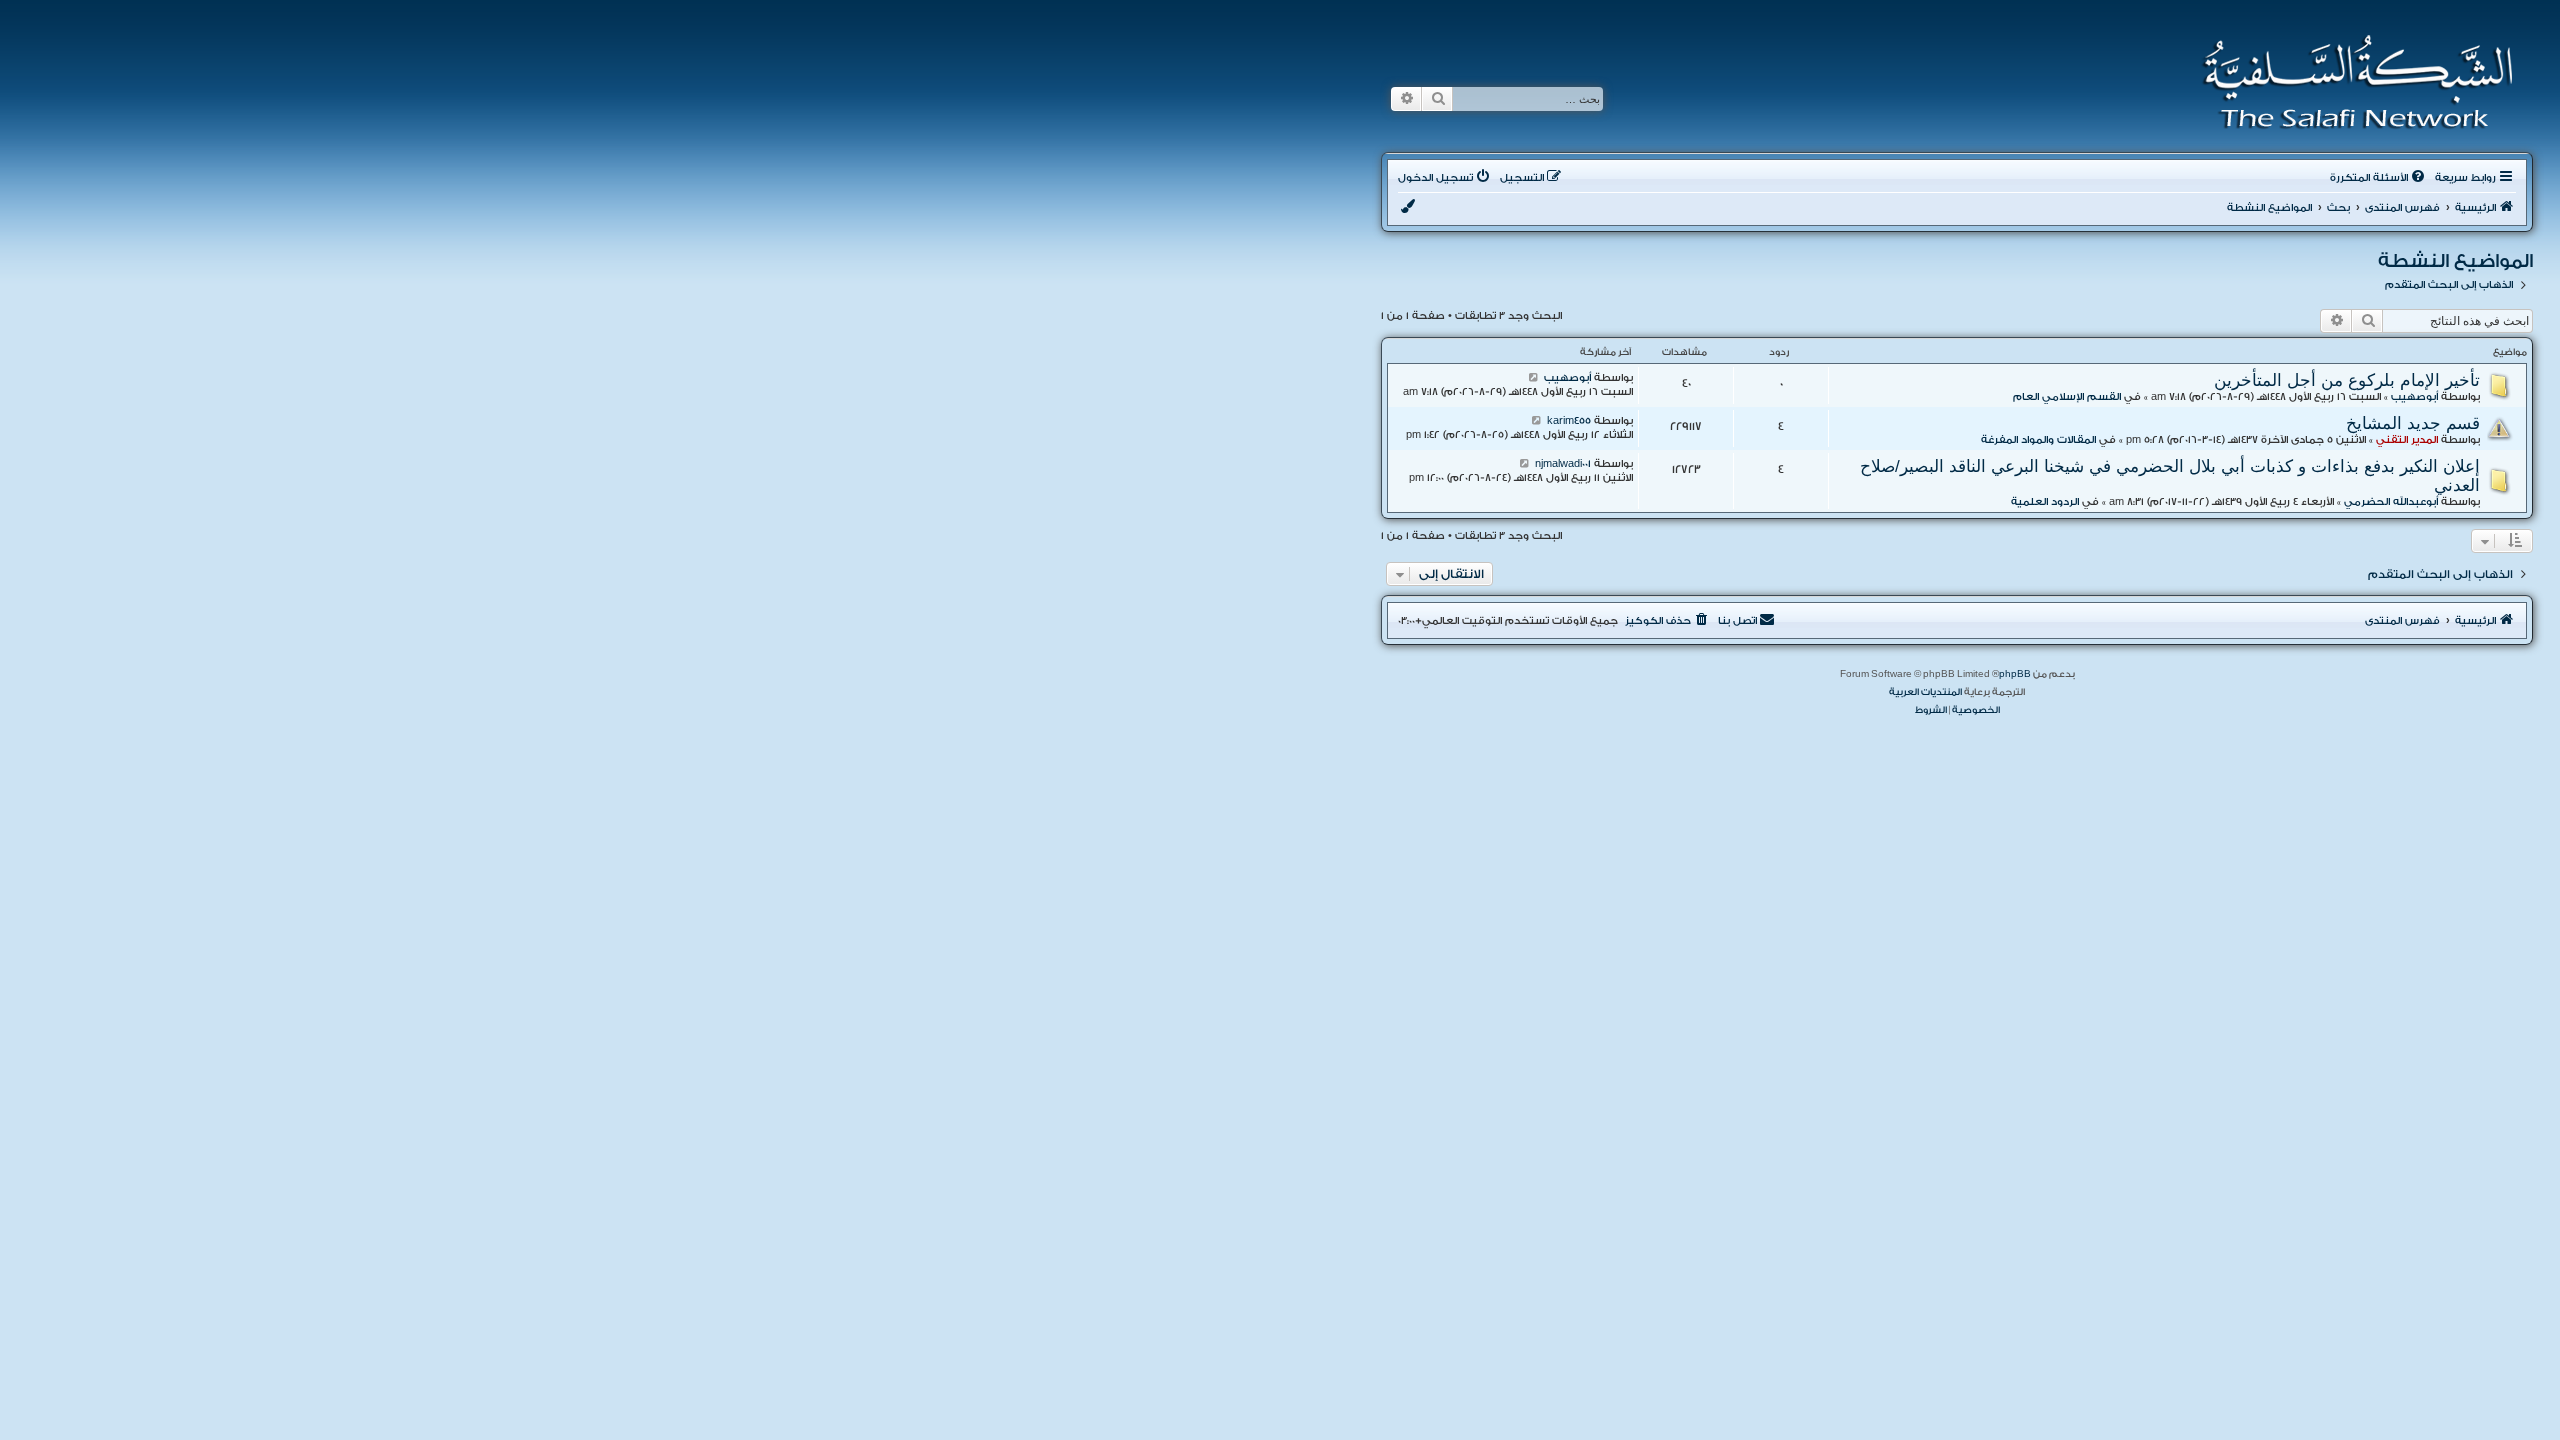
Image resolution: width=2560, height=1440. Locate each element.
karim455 (1569, 421)
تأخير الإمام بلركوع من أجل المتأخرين (2347, 380)
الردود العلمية (2045, 502)
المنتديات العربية (1925, 692)
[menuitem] (2379, 178)
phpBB (2015, 674)
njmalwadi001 (1563, 464)
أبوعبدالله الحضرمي (2391, 502)
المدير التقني (2407, 440)
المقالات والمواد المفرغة (2038, 440)
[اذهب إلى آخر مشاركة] (1533, 378)
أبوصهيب (2414, 397)
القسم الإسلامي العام (2067, 397)
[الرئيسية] (2351, 82)
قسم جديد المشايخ (2413, 423)
